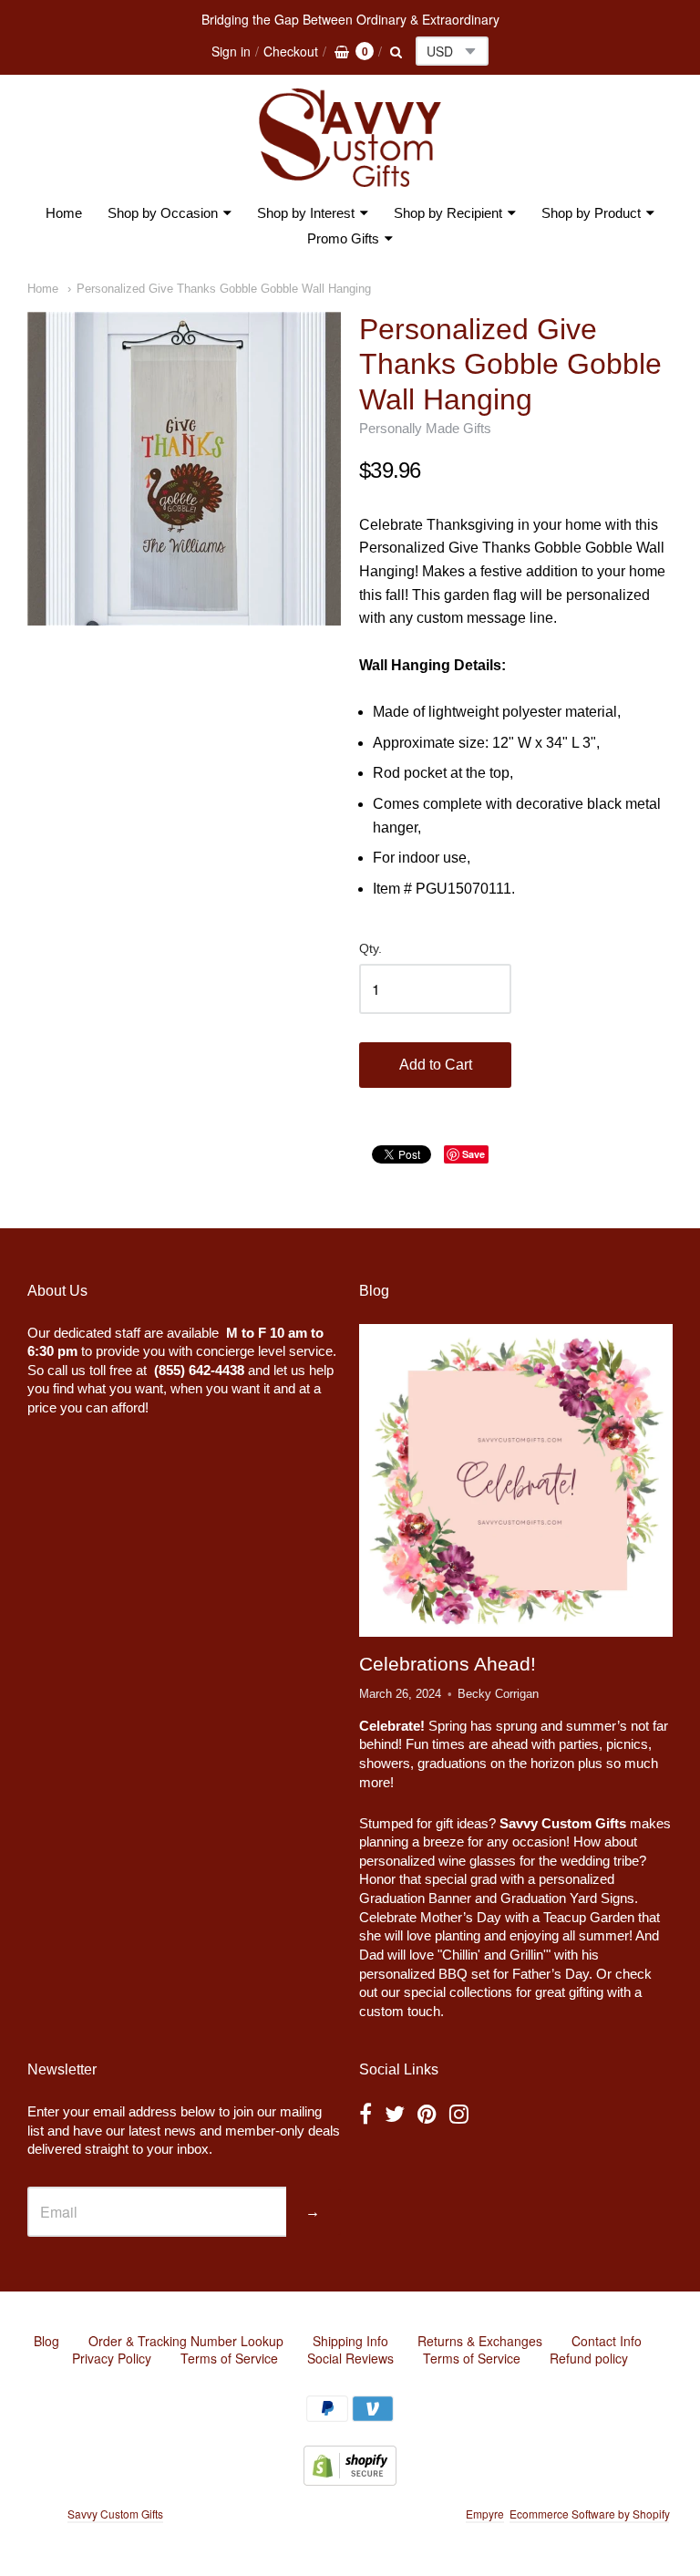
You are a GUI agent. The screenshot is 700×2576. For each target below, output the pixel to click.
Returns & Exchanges (480, 2341)
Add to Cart (436, 1065)
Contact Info (607, 2341)
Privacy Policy (112, 2358)
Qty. (371, 949)
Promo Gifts (343, 238)
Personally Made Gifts (425, 428)
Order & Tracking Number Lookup (186, 2341)
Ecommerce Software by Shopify (589, 2514)
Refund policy (589, 2358)
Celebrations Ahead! (448, 1664)
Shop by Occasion (163, 213)
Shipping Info (350, 2341)
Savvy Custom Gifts (115, 2514)
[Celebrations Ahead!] (516, 1480)
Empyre (485, 2514)
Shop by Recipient (448, 213)
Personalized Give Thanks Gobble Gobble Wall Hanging (224, 289)
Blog (46, 2341)
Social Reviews (350, 2358)
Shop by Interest (306, 213)
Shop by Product (591, 213)
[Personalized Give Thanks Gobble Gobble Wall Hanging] (184, 469)
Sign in (231, 51)
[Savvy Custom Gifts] (350, 138)
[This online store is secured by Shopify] (350, 2480)
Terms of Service (229, 2358)
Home (64, 213)
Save (474, 1154)
